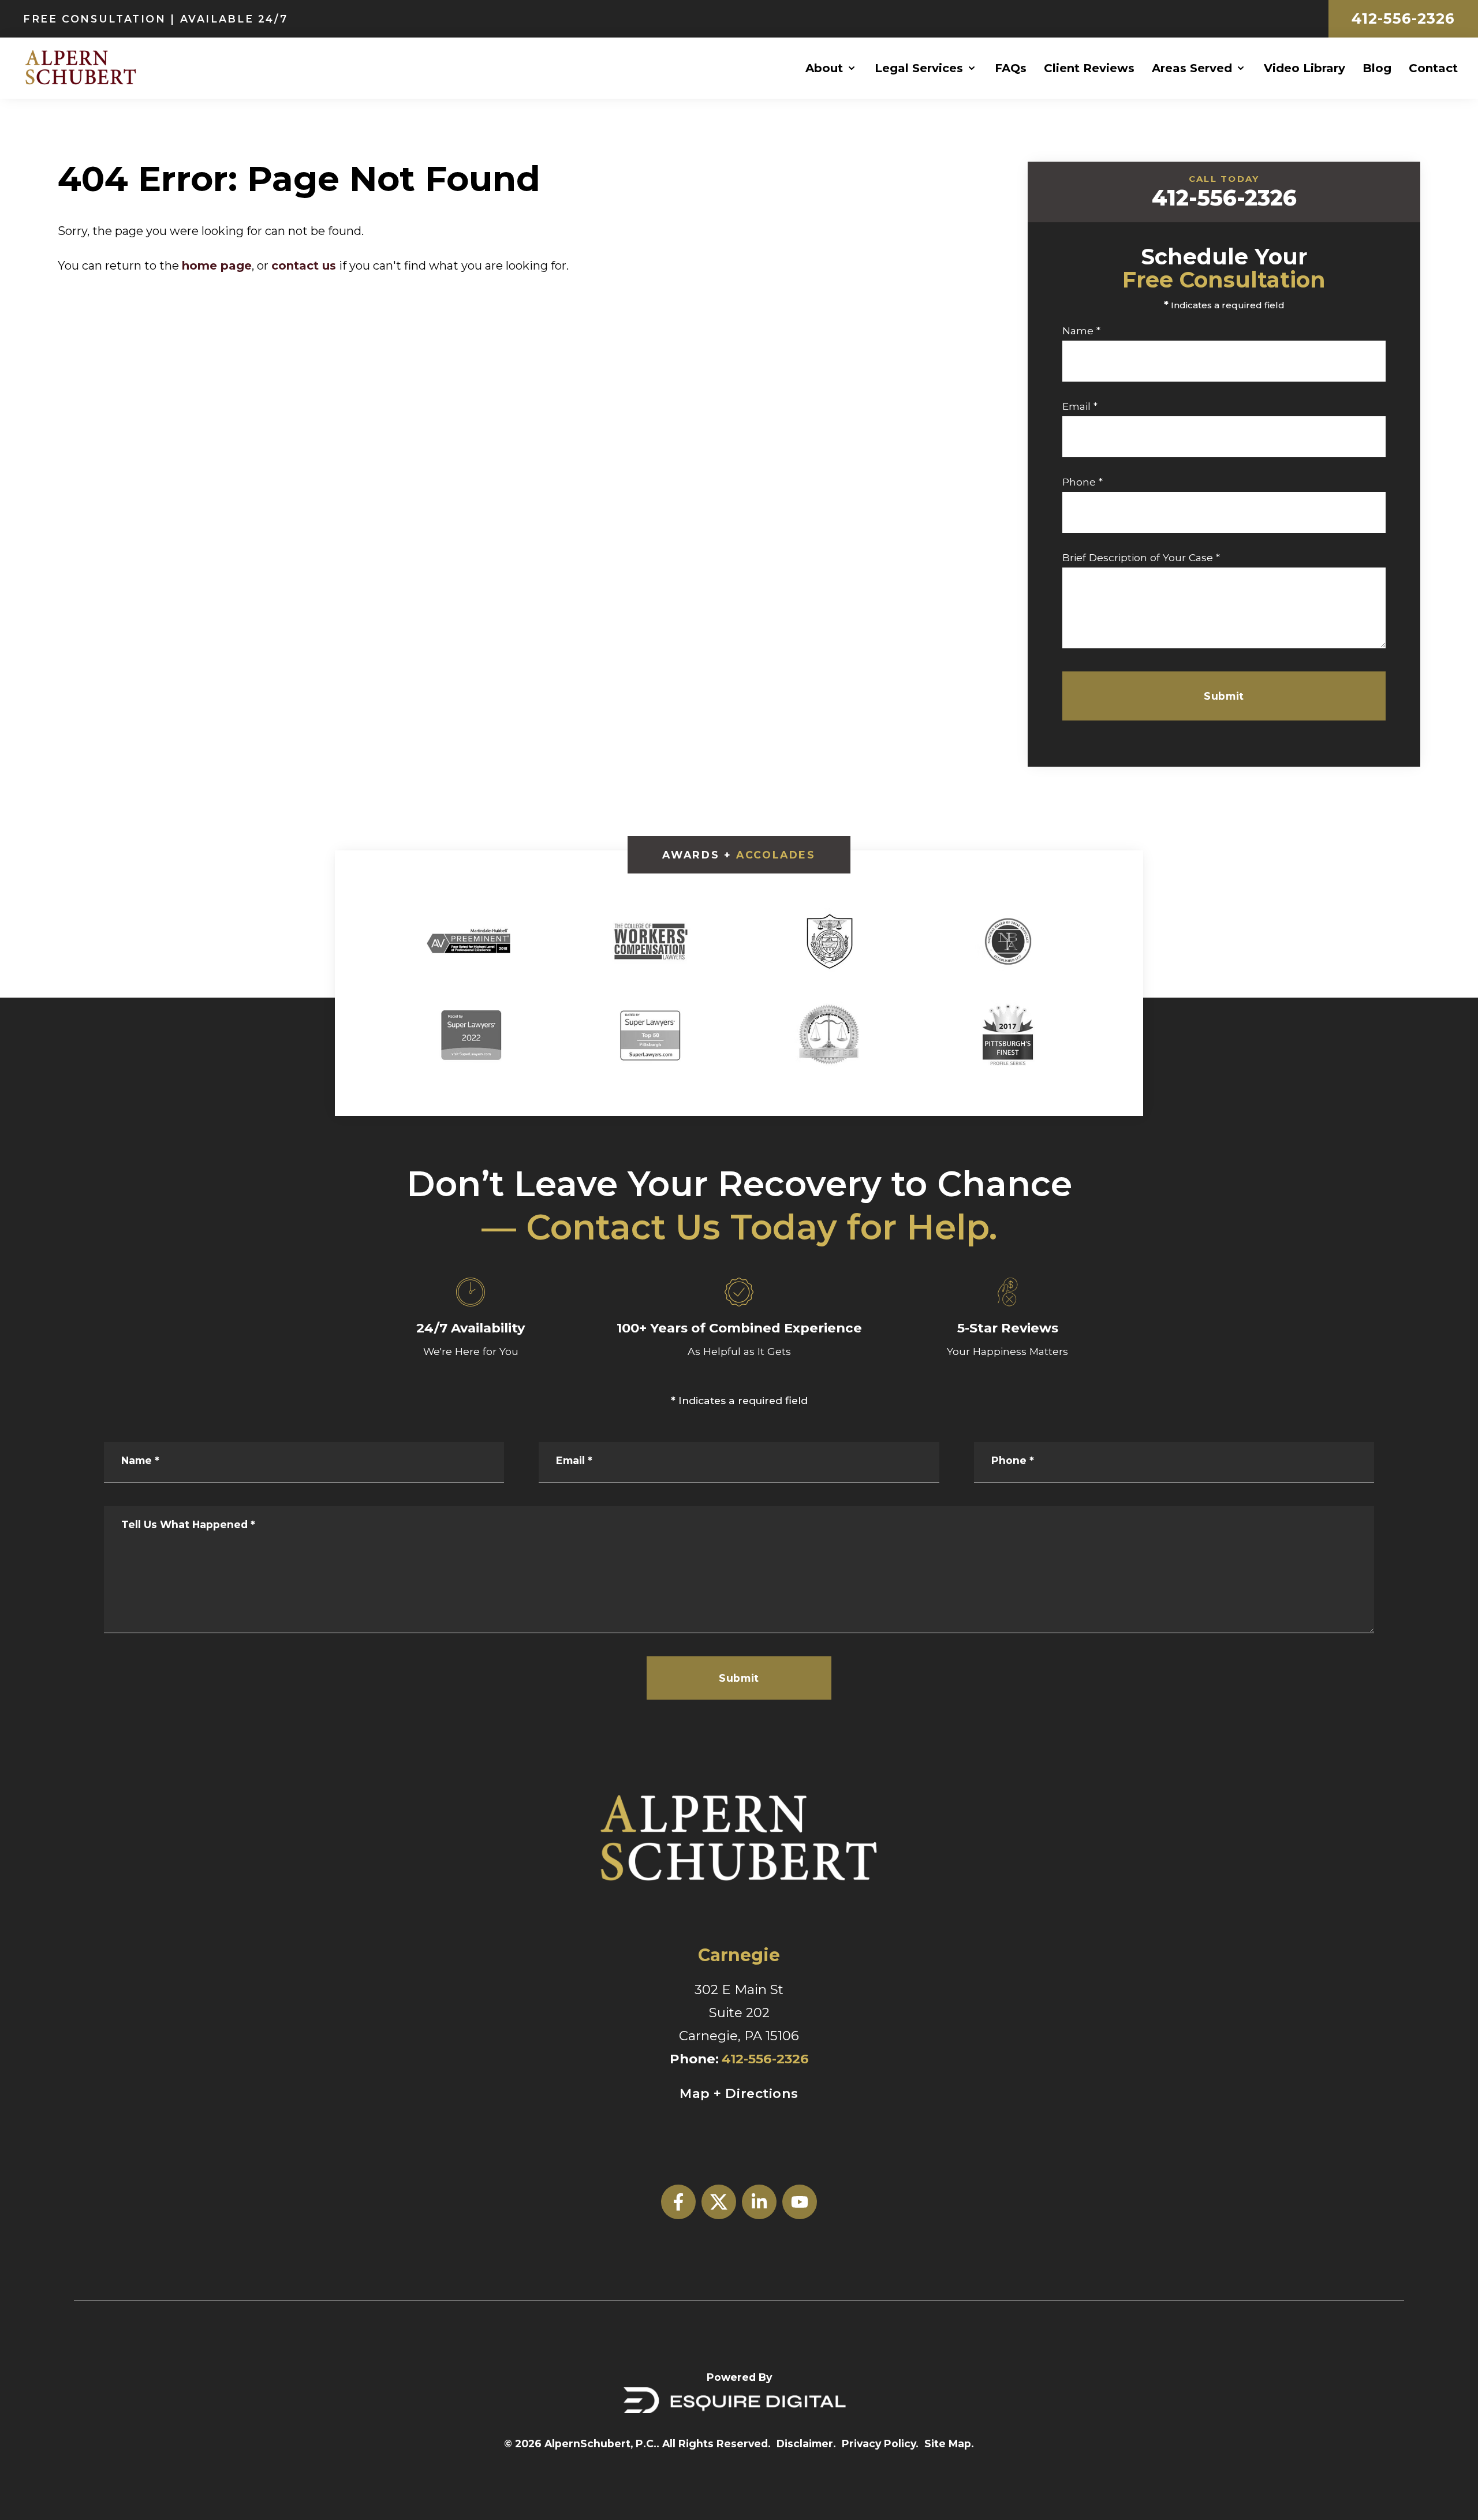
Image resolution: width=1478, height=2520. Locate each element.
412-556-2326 (1403, 18)
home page (217, 266)
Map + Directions (739, 2093)
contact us (304, 266)
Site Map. (949, 2444)
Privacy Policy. (880, 2444)
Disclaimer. (806, 2444)
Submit (1224, 696)
